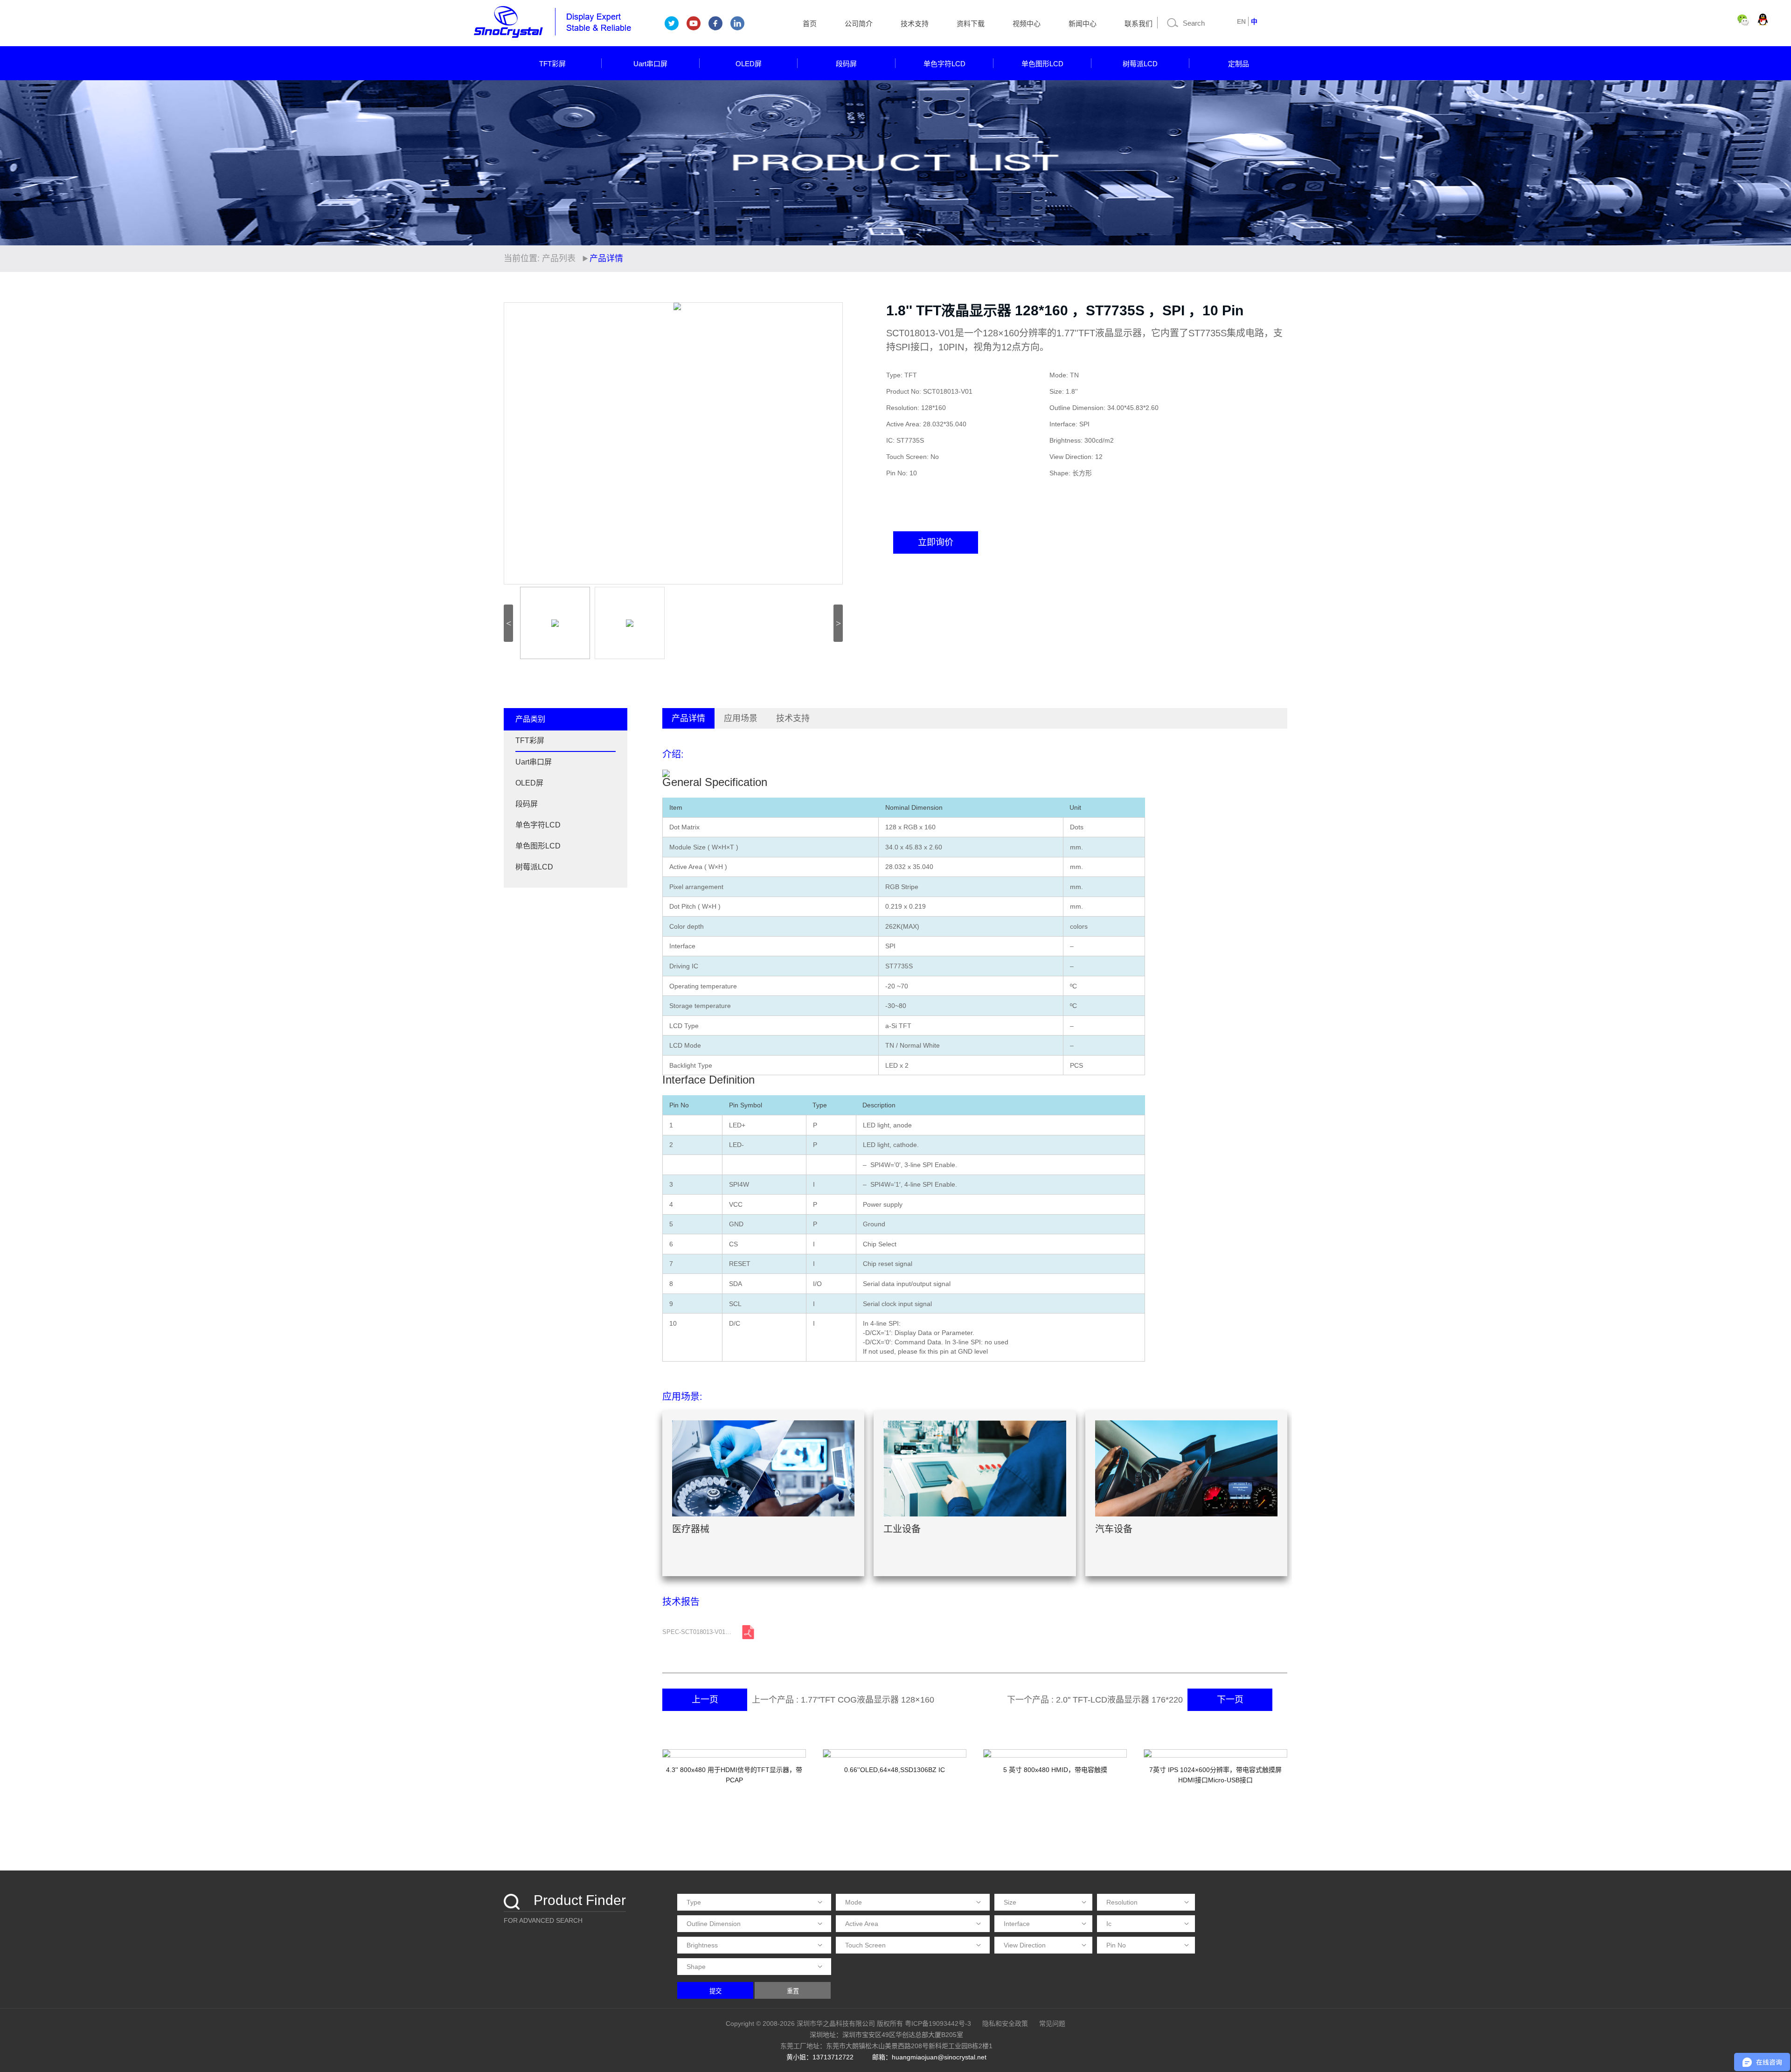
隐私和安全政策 (1005, 2023)
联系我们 (1138, 24)
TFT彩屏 (552, 64)
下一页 (1230, 1700)
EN (1241, 21)
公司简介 (859, 24)
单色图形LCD (1042, 64)
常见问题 (1052, 2023)
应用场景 (741, 718)
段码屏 (846, 64)
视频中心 (1027, 24)
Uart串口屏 (650, 64)
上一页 (705, 1700)
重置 (793, 1991)
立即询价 (936, 542)
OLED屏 (749, 64)
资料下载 (971, 24)
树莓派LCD (1140, 64)
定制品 (1239, 64)
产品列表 (559, 258)
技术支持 (915, 24)
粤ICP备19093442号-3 (938, 2023)
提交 (715, 1991)
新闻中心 (1083, 24)
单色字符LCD (944, 64)
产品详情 (688, 718)
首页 (810, 24)
